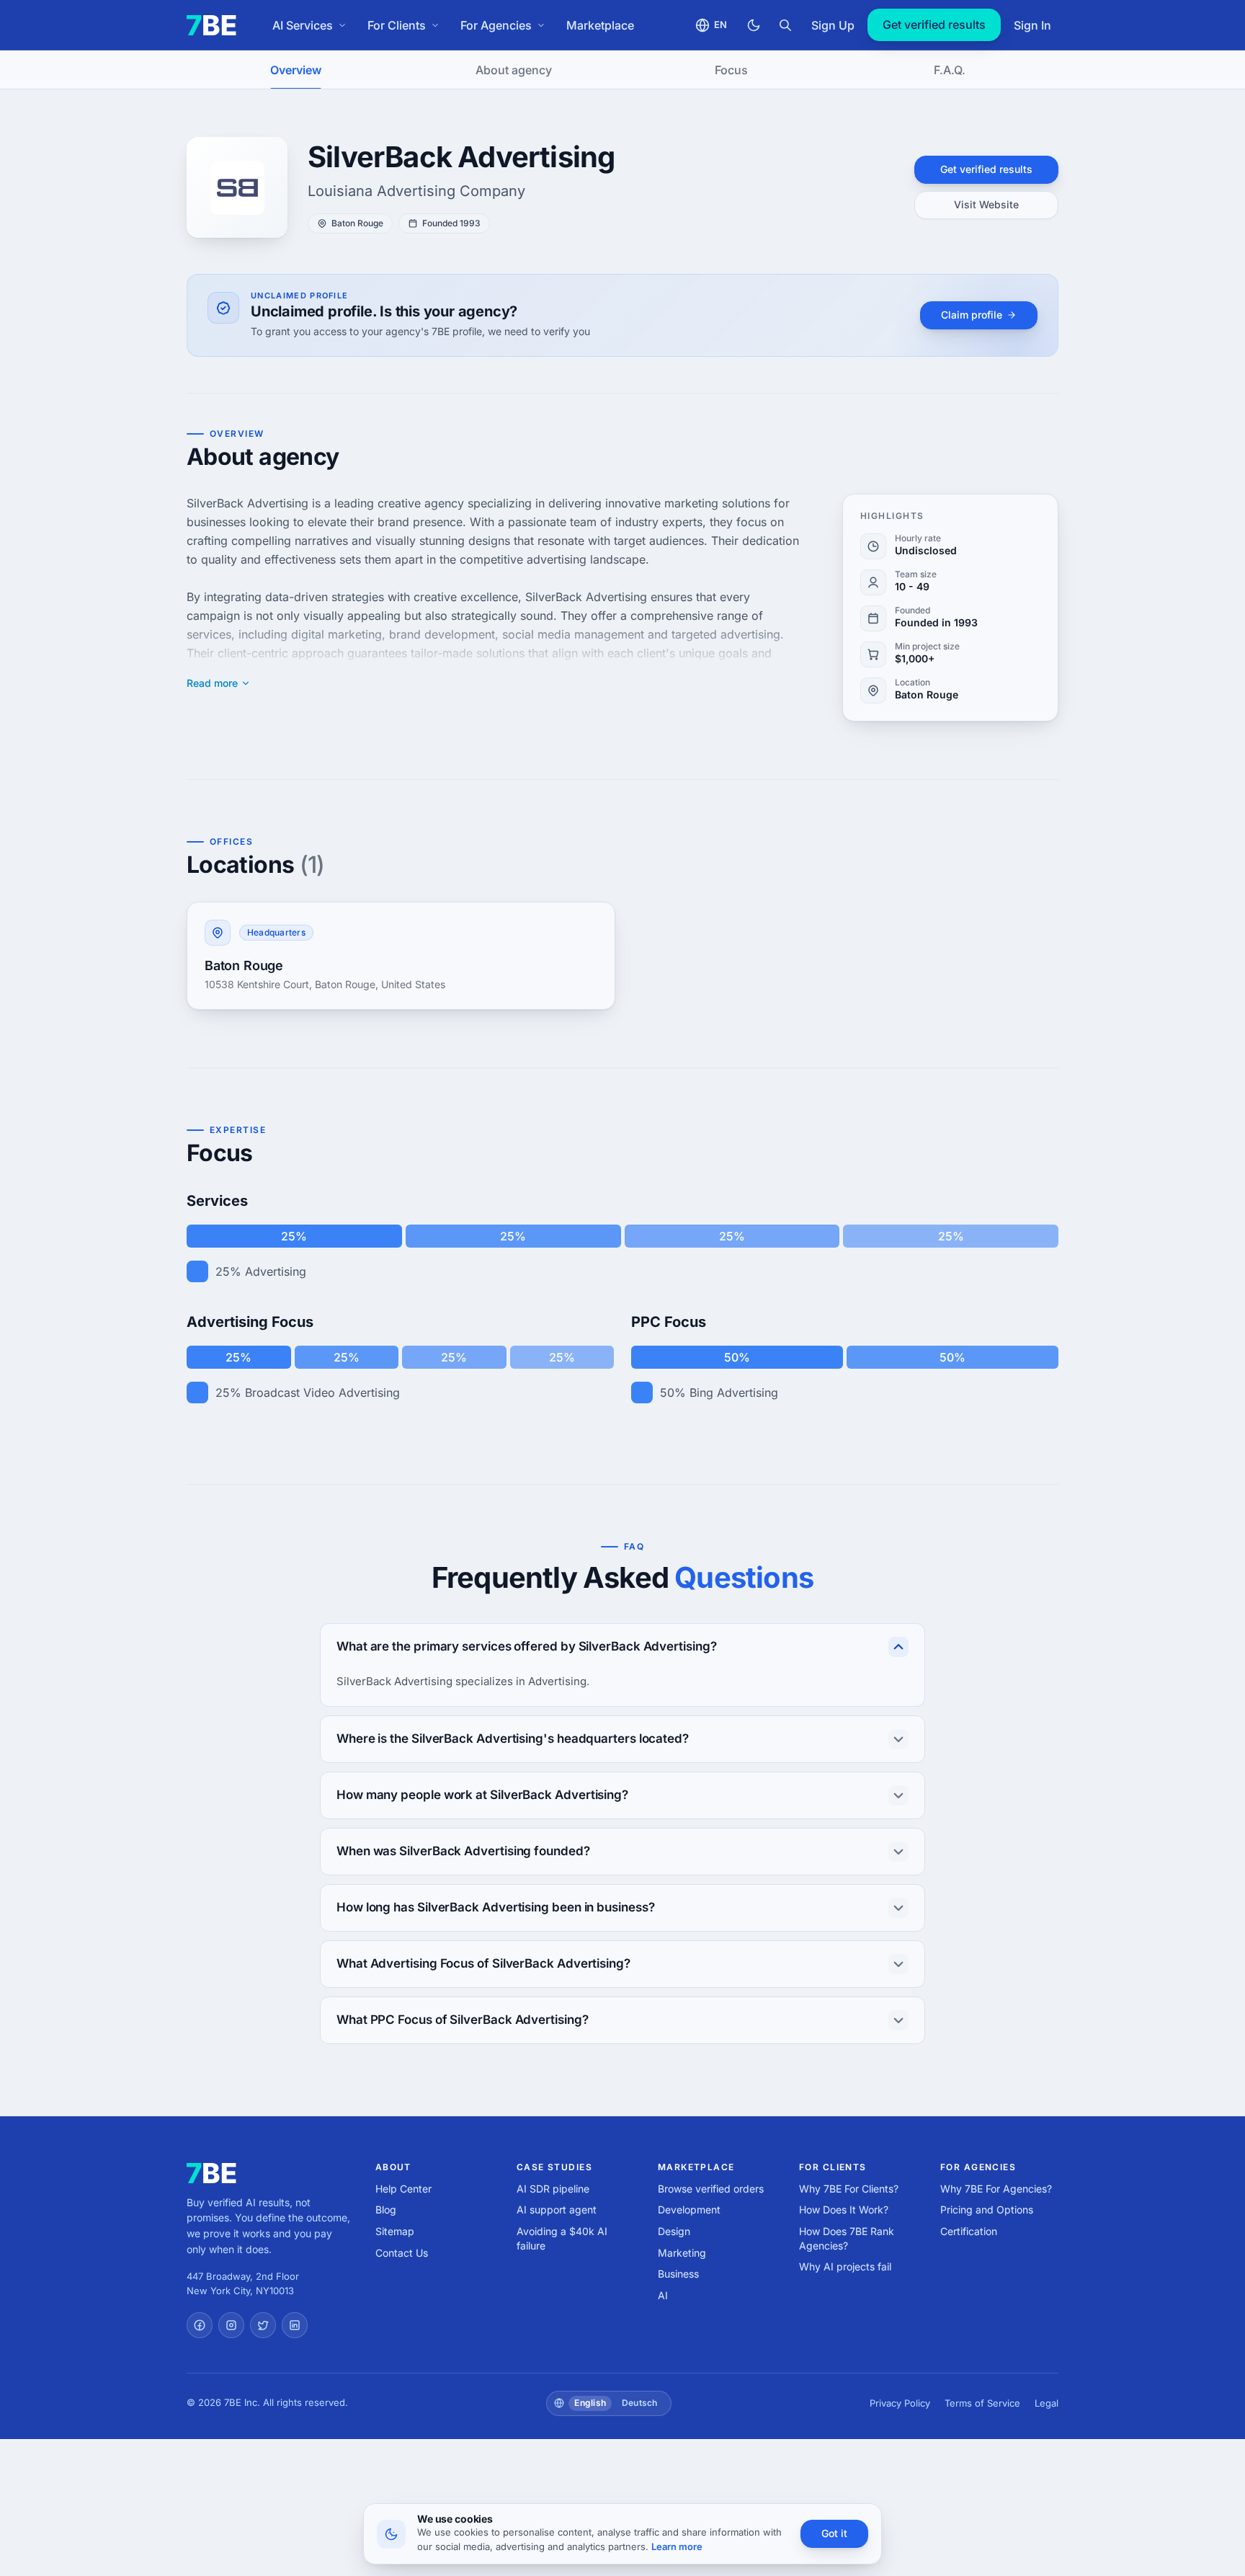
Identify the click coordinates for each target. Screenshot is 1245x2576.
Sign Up (833, 25)
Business (678, 2274)
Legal (1047, 2403)
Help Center (403, 2189)
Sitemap (395, 2231)
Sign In (1032, 25)
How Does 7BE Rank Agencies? (847, 2238)
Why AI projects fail (845, 2266)
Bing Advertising (734, 1393)
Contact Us (402, 2253)
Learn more (677, 2546)
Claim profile (972, 315)
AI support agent (557, 2209)
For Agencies (496, 25)
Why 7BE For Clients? (849, 2189)
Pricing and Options (987, 2209)
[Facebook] (200, 2325)
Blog (386, 2209)
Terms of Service (982, 2403)
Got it (834, 2533)
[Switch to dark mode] (754, 25)
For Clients (397, 25)
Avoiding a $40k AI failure (562, 2238)
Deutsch (640, 2403)
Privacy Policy (900, 2403)
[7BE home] (211, 2173)
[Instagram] (231, 2325)
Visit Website (986, 204)
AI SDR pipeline (553, 2189)
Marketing (682, 2253)
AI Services (303, 25)
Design (674, 2231)
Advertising (276, 1271)
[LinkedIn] (295, 2325)
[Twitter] (263, 2325)
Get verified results (934, 25)
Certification (969, 2231)
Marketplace (600, 25)
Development (689, 2209)
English (590, 2403)
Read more (212, 683)
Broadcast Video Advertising (322, 1393)
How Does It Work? (844, 2209)
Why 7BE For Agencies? (996, 2189)
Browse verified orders (711, 2189)
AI (663, 2295)
